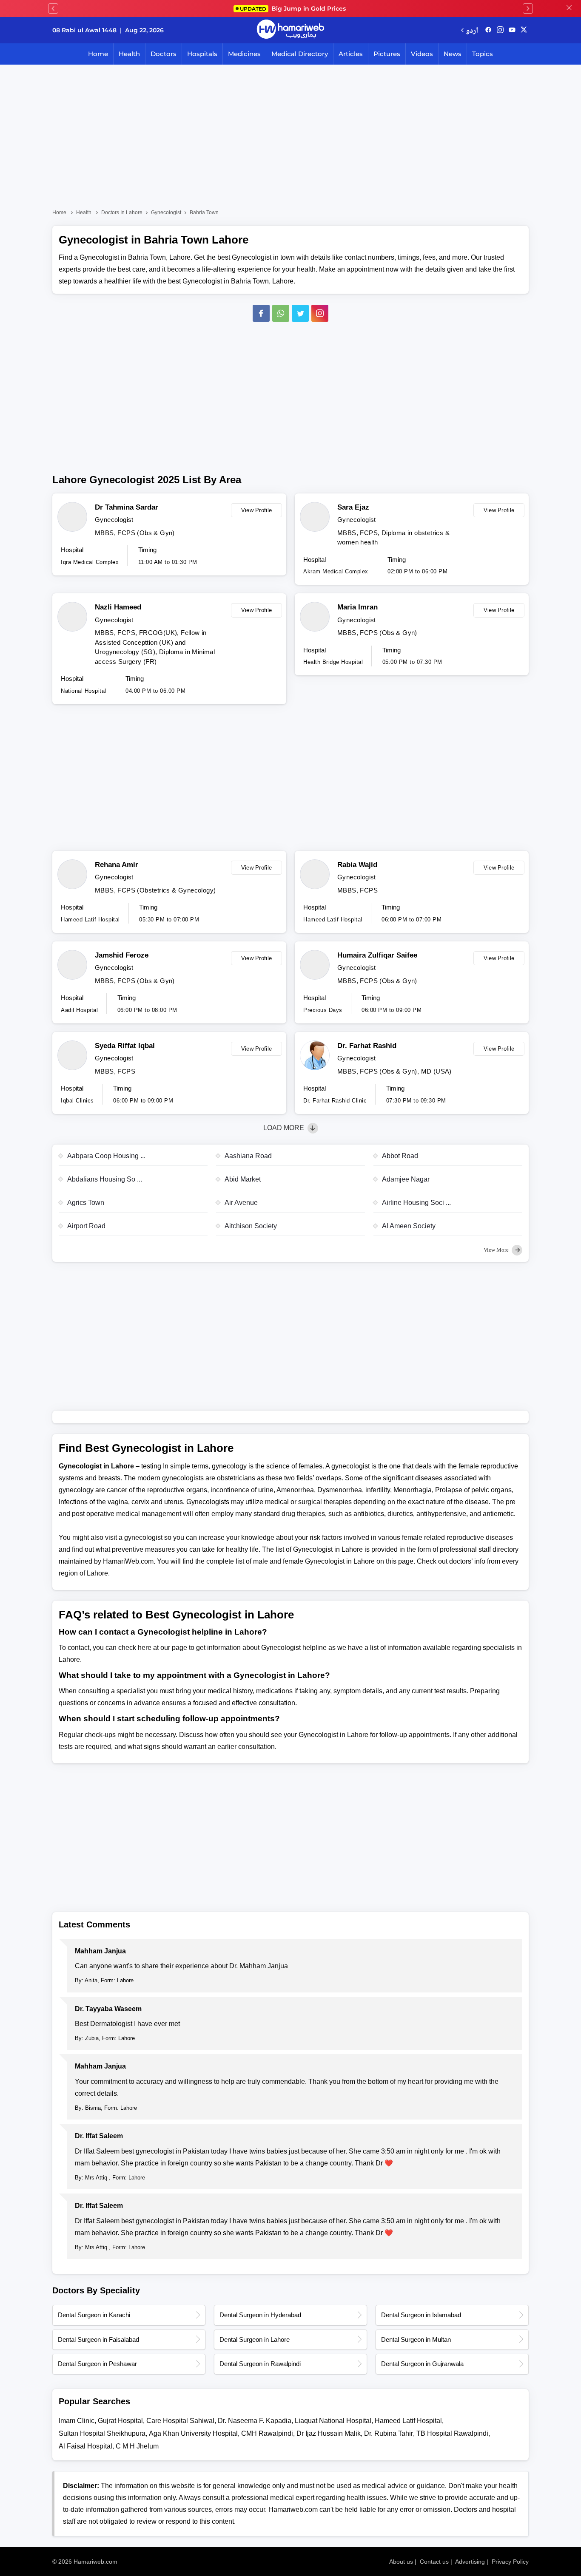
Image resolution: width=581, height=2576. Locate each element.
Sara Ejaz (353, 507)
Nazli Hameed (118, 607)
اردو (472, 30)
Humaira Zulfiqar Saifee (377, 955)
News (453, 54)
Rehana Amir (117, 865)
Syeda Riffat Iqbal (125, 1046)
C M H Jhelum (137, 2446)
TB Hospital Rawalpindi (452, 2433)
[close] (569, 9)
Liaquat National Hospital (333, 2421)
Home (98, 54)
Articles (351, 54)
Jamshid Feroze (122, 955)
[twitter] (524, 30)
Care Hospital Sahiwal (180, 2421)
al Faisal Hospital (85, 2446)
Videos (422, 54)
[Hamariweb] (290, 30)
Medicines (244, 54)
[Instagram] (500, 30)
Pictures (387, 54)
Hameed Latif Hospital (408, 2421)
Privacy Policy (510, 2562)
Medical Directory (300, 54)
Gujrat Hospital (120, 2421)
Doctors (164, 54)
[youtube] (512, 30)
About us (401, 2562)
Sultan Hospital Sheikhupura (102, 2433)
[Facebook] (261, 313)
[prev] (53, 9)
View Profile (257, 510)
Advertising (470, 2562)
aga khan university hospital (193, 2433)
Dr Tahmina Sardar (127, 507)
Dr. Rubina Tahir (389, 2433)
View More (497, 1250)
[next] (528, 9)
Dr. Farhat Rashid (367, 1046)
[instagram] (320, 313)
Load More (285, 1128)
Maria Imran (357, 607)
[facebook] (488, 30)
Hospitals (202, 54)
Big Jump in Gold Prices (294, 9)
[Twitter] (300, 313)
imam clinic (77, 2421)
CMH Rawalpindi (267, 2433)
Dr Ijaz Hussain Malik (329, 2433)
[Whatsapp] (281, 313)
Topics (483, 54)
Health (129, 54)
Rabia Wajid (357, 865)
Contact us (434, 2562)
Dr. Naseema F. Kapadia (255, 2421)
